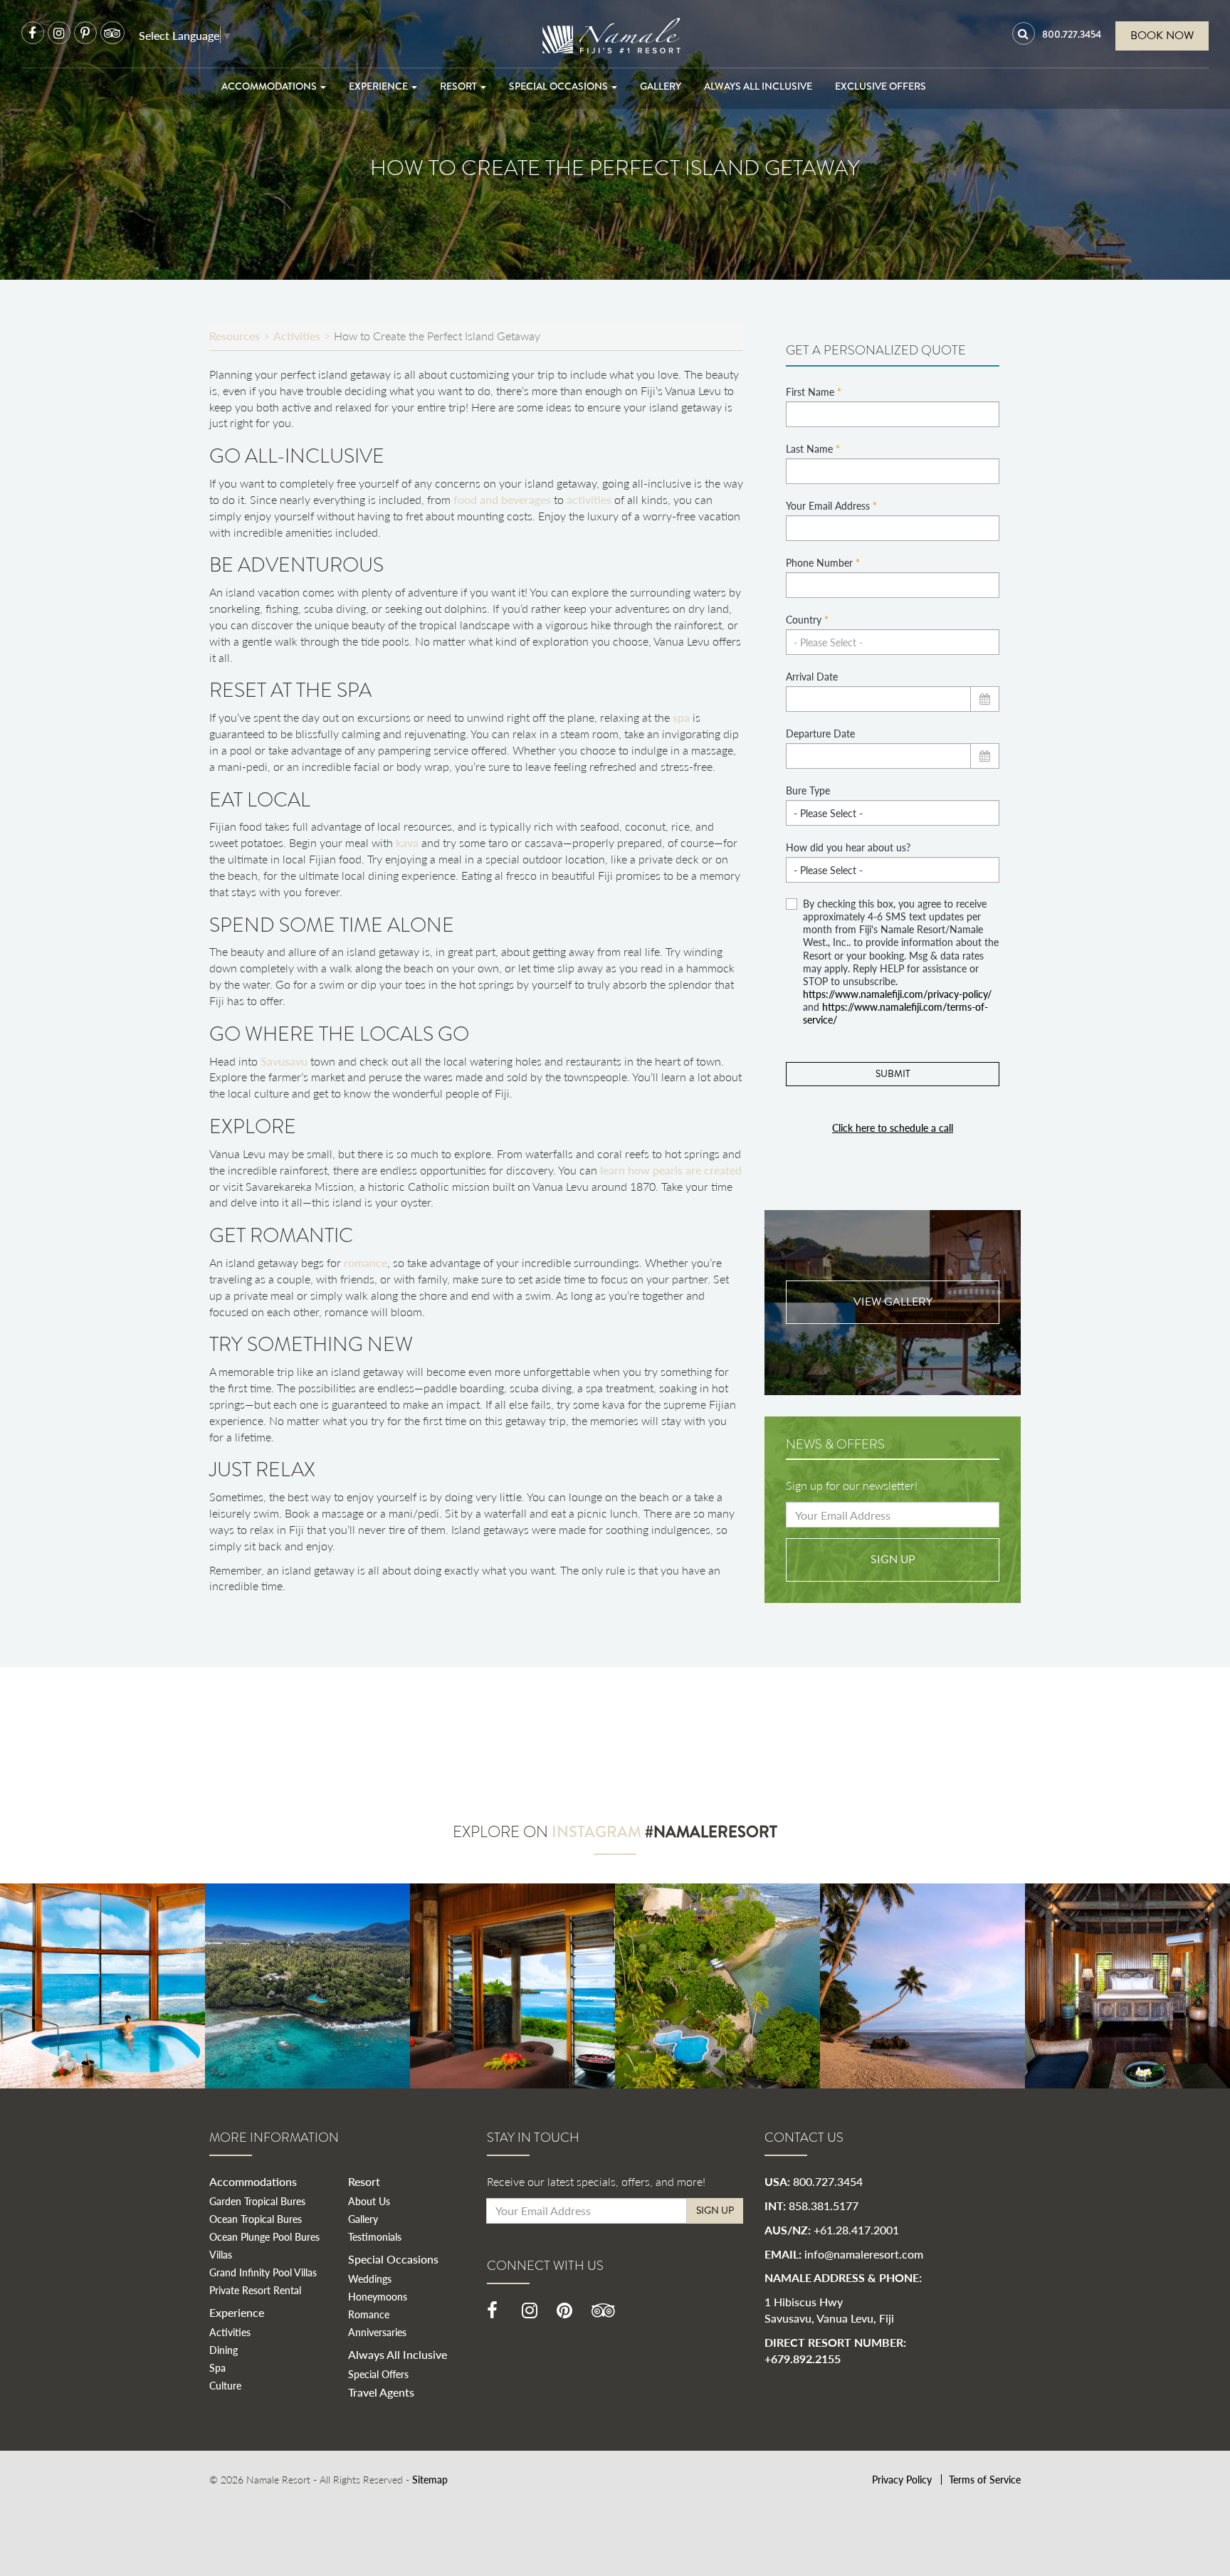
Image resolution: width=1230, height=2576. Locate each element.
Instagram (596, 1832)
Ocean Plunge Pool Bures (264, 2236)
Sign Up (893, 1560)
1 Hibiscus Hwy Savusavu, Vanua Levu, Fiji (829, 2310)
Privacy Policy (902, 2479)
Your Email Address (831, 505)
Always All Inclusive (758, 86)
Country (807, 619)
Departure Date (820, 733)
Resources (235, 336)
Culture (225, 2385)
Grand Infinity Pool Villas (263, 2272)
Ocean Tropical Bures (256, 2219)
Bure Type (808, 790)
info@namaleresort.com (864, 2254)
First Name (814, 391)
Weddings (370, 2278)
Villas (221, 2254)
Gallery (661, 86)
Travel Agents (381, 2392)
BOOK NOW (1162, 36)
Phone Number (823, 562)
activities (589, 499)
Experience (379, 86)
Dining (224, 2350)
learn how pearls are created (671, 1170)
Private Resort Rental (255, 2290)
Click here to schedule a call (893, 1127)
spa (681, 717)
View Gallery (893, 1302)
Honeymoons (378, 2296)
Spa (217, 2367)
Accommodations (270, 86)
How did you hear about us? (848, 847)
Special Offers (378, 2374)
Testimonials (375, 2236)
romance (366, 1262)
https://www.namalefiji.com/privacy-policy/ (897, 994)
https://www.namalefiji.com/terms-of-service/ (895, 1013)
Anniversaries (377, 2332)
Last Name (813, 448)
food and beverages (502, 499)
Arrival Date (812, 676)
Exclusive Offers (881, 86)
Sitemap (430, 2479)
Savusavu (284, 1061)
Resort (459, 86)
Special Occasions (559, 86)
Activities (297, 336)
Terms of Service (985, 2479)
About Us (369, 2201)
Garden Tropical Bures (257, 2201)
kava (407, 842)
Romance (369, 2314)
